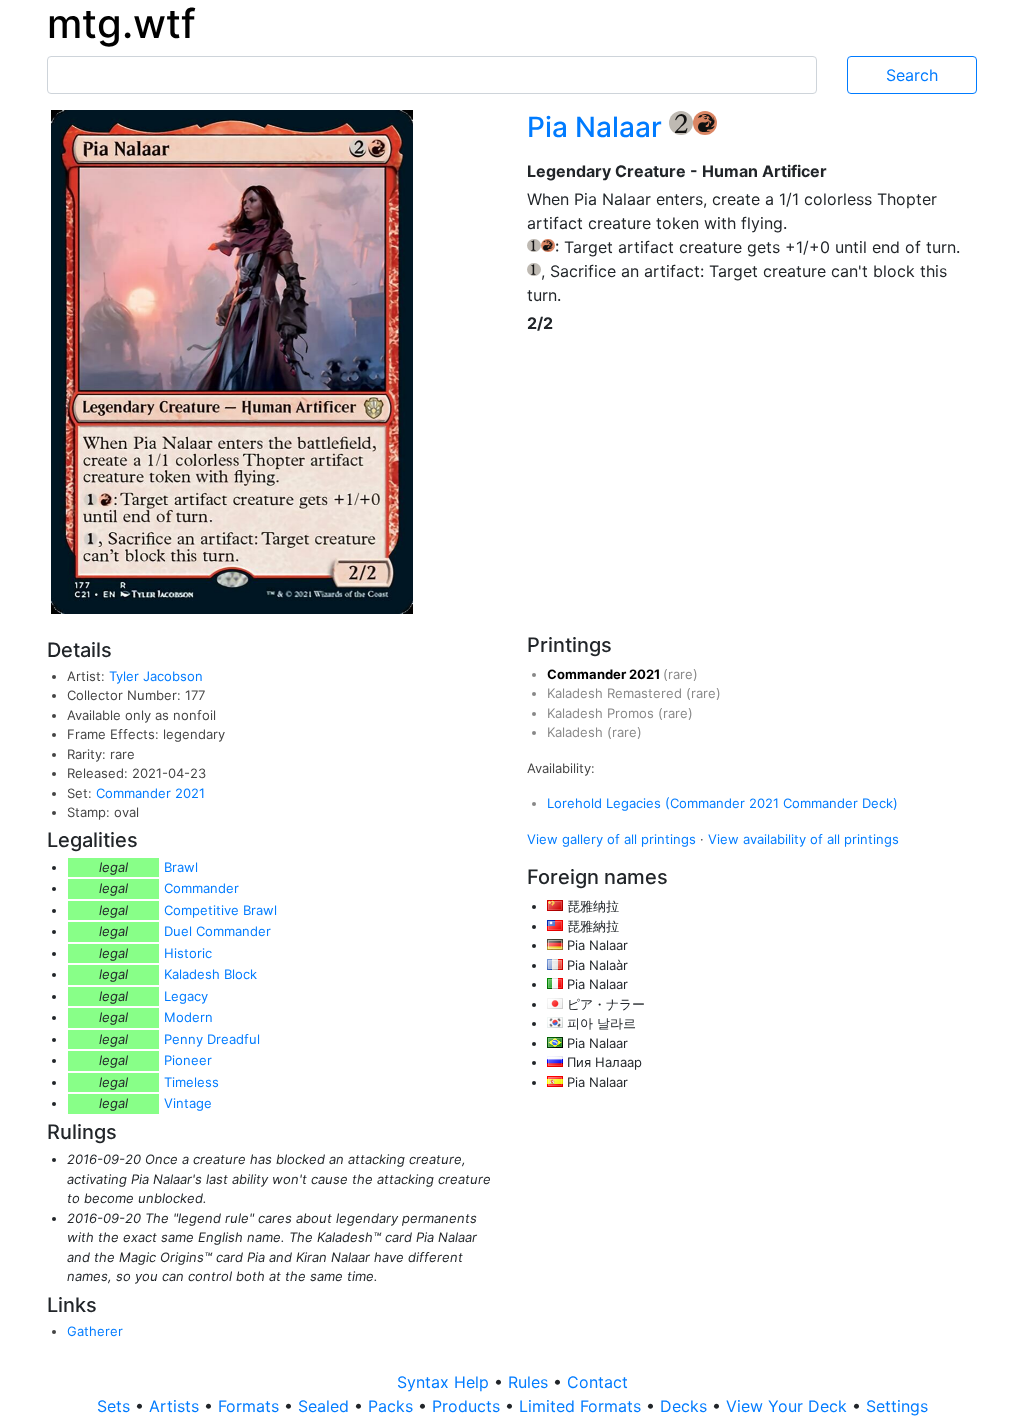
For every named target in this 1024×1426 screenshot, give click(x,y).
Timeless (191, 1082)
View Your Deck (789, 1406)
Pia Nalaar (598, 127)
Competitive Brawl (220, 910)
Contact (597, 1382)
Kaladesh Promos (602, 713)
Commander (201, 888)
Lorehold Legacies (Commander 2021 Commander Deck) (722, 803)
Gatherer (95, 1331)
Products (468, 1406)
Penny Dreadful (212, 1039)
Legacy (186, 996)
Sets (116, 1406)
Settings (897, 1406)
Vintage (188, 1103)
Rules (530, 1382)
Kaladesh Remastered (616, 693)
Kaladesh (577, 732)
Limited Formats (582, 1406)
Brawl (181, 867)
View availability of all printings (803, 839)
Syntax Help (445, 1382)
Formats (251, 1406)
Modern (188, 1017)
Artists (176, 1406)
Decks (686, 1406)
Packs (393, 1406)
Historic (188, 953)
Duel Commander (217, 931)
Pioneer (188, 1060)
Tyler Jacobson (156, 676)
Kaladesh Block (210, 974)
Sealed (326, 1406)
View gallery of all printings (611, 839)
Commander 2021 (150, 793)
